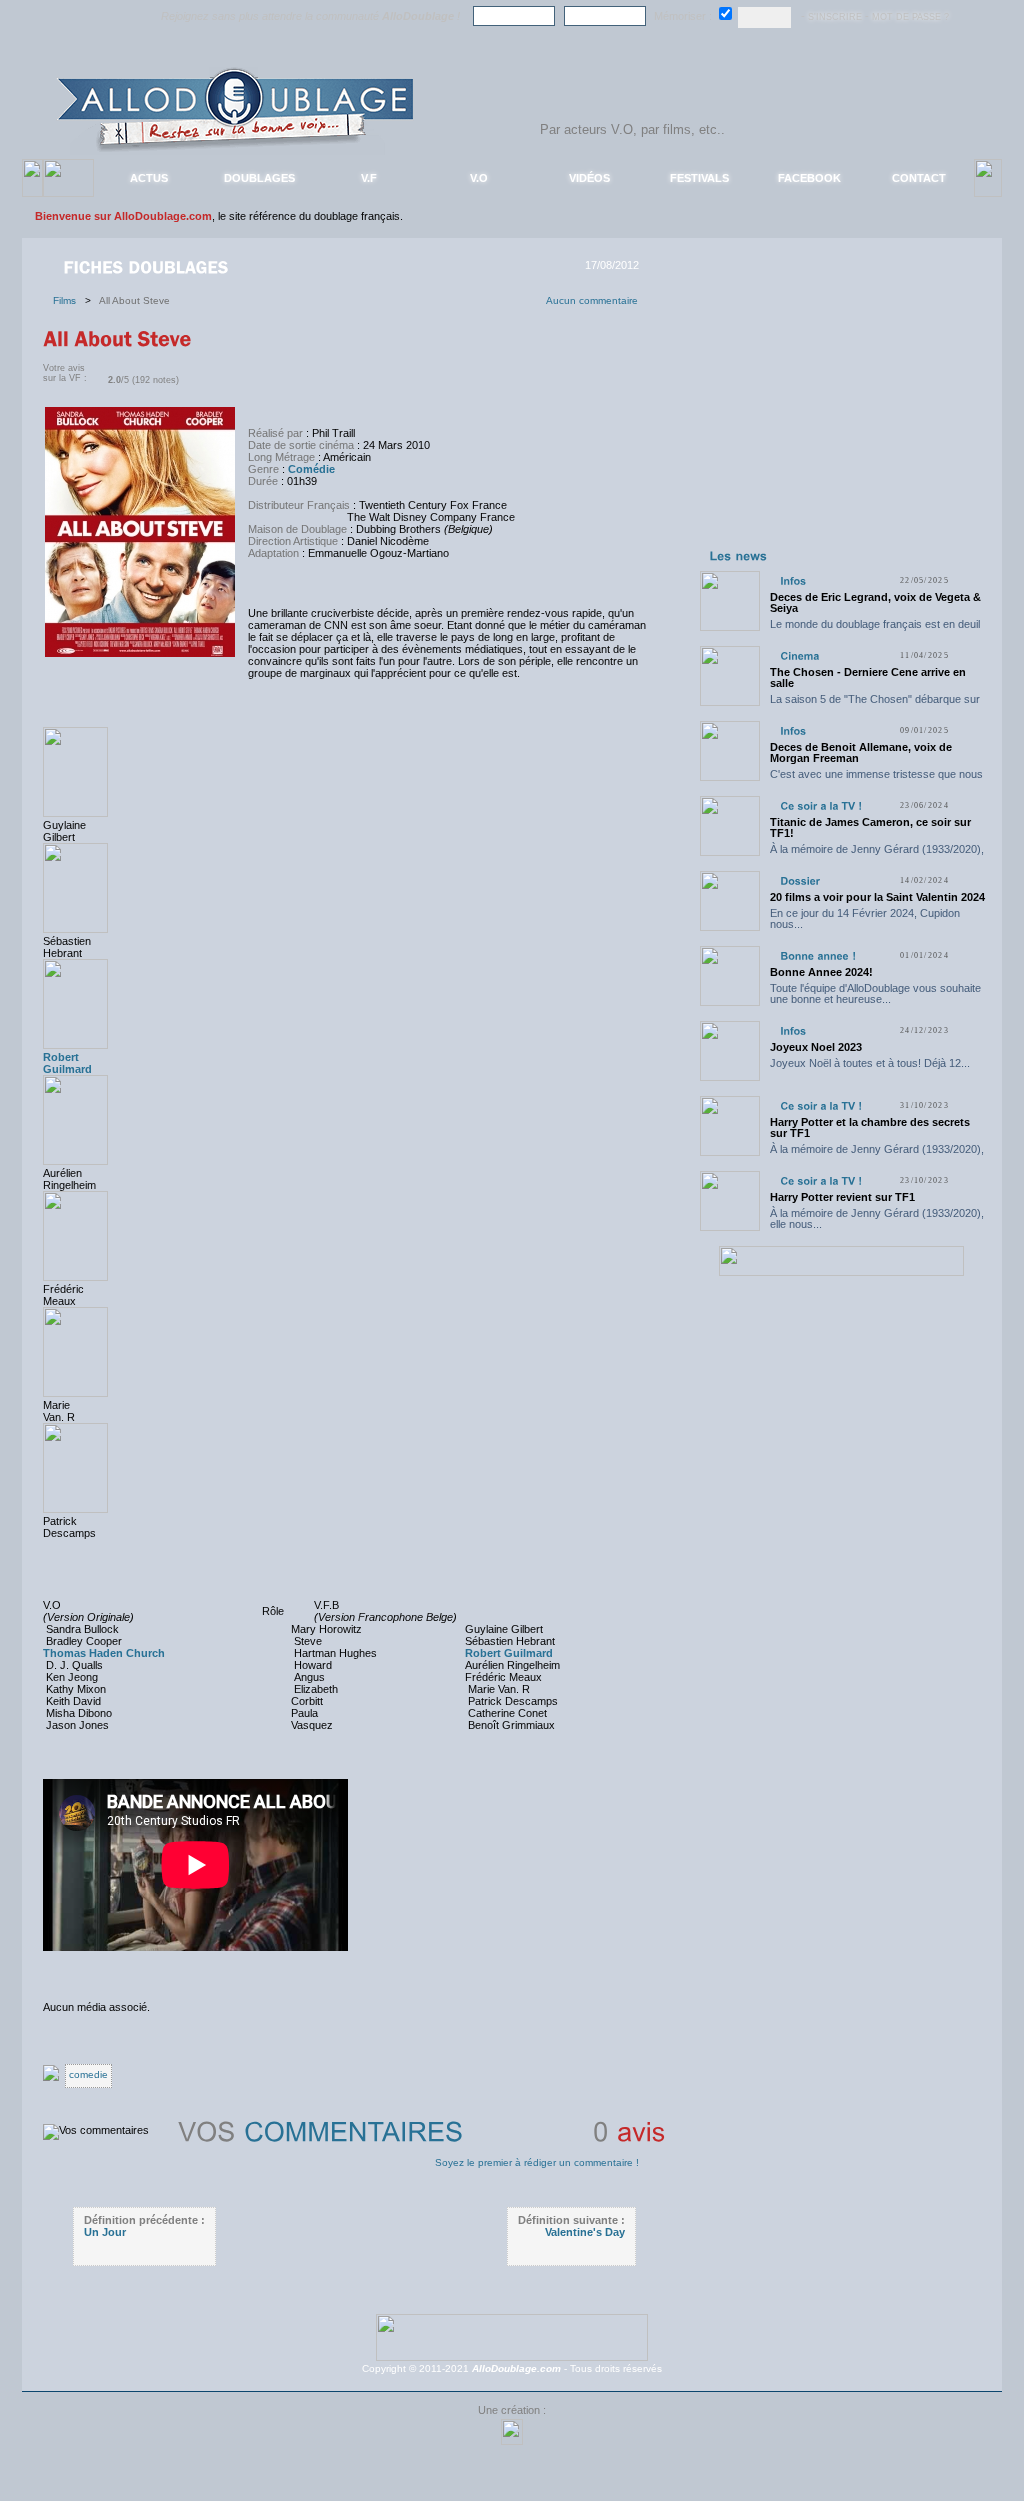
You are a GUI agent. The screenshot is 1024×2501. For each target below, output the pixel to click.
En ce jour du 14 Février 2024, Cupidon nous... (865, 918)
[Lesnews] (739, 555)
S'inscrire (835, 17)
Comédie (311, 469)
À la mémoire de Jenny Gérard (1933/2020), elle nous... (877, 854)
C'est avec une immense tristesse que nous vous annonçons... (876, 779)
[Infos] (793, 580)
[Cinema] (799, 655)
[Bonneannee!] (818, 955)
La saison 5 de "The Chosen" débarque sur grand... (875, 704)
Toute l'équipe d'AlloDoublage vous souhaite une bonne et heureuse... (875, 993)
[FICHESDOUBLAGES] (148, 266)
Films (69, 300)
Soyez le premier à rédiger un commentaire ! (537, 2162)
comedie (88, 2074)
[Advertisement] (841, 418)
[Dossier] (800, 880)
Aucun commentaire (592, 300)
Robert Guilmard (67, 1063)
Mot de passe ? (910, 17)
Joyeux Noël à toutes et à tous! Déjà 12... (870, 1063)
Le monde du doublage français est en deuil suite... (875, 629)
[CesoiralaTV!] (821, 805)
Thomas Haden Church (104, 1653)
